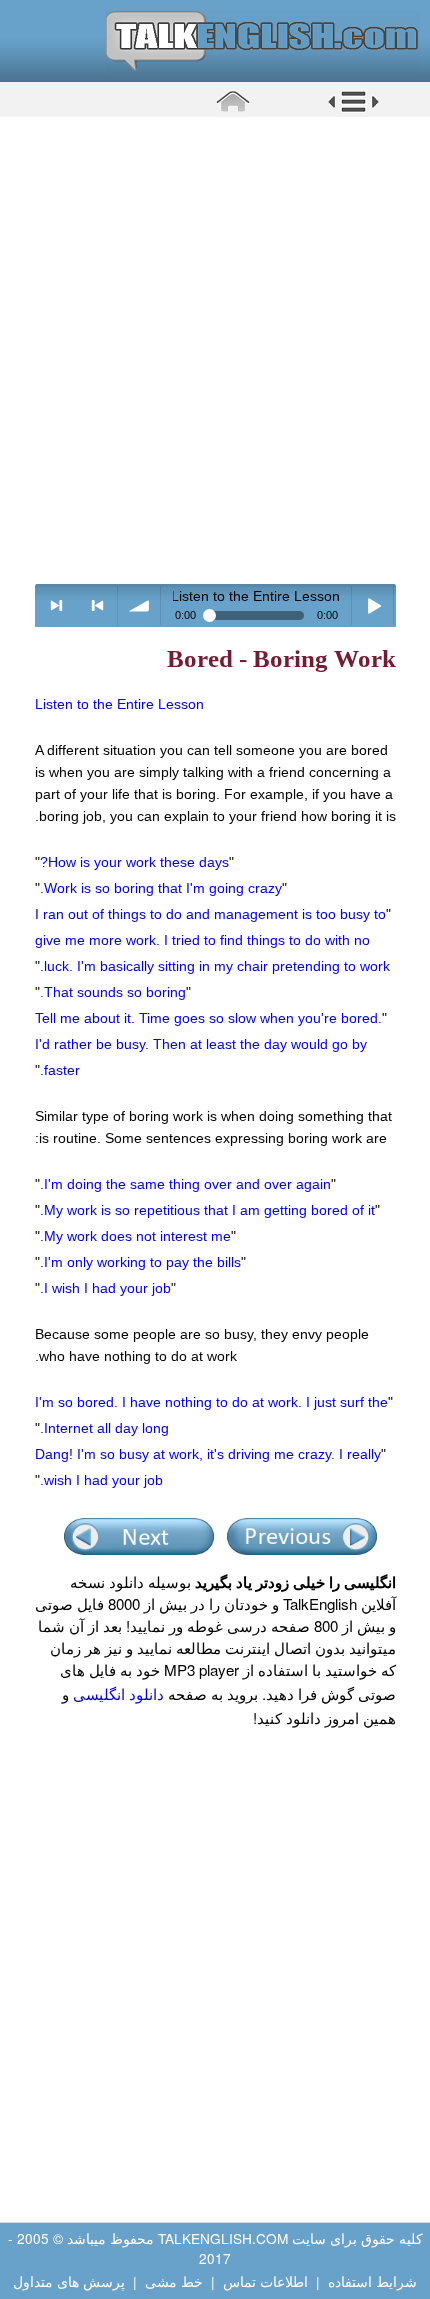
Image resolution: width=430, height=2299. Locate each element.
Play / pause (373, 605)
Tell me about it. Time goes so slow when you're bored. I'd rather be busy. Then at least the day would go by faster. (208, 1044)
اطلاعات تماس (265, 2281)
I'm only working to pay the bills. (140, 1262)
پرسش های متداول (69, 2281)
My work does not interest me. (135, 1236)
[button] (353, 109)
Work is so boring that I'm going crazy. (161, 888)
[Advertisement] (215, 350)
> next (56, 605)
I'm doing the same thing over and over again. (185, 1184)
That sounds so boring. (113, 992)
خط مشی (174, 2281)
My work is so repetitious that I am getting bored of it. (207, 1210)
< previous (97, 605)
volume (139, 605)
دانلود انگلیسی (118, 1693)
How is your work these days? (134, 862)
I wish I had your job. (105, 1288)
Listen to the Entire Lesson (119, 704)
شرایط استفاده (372, 2281)
